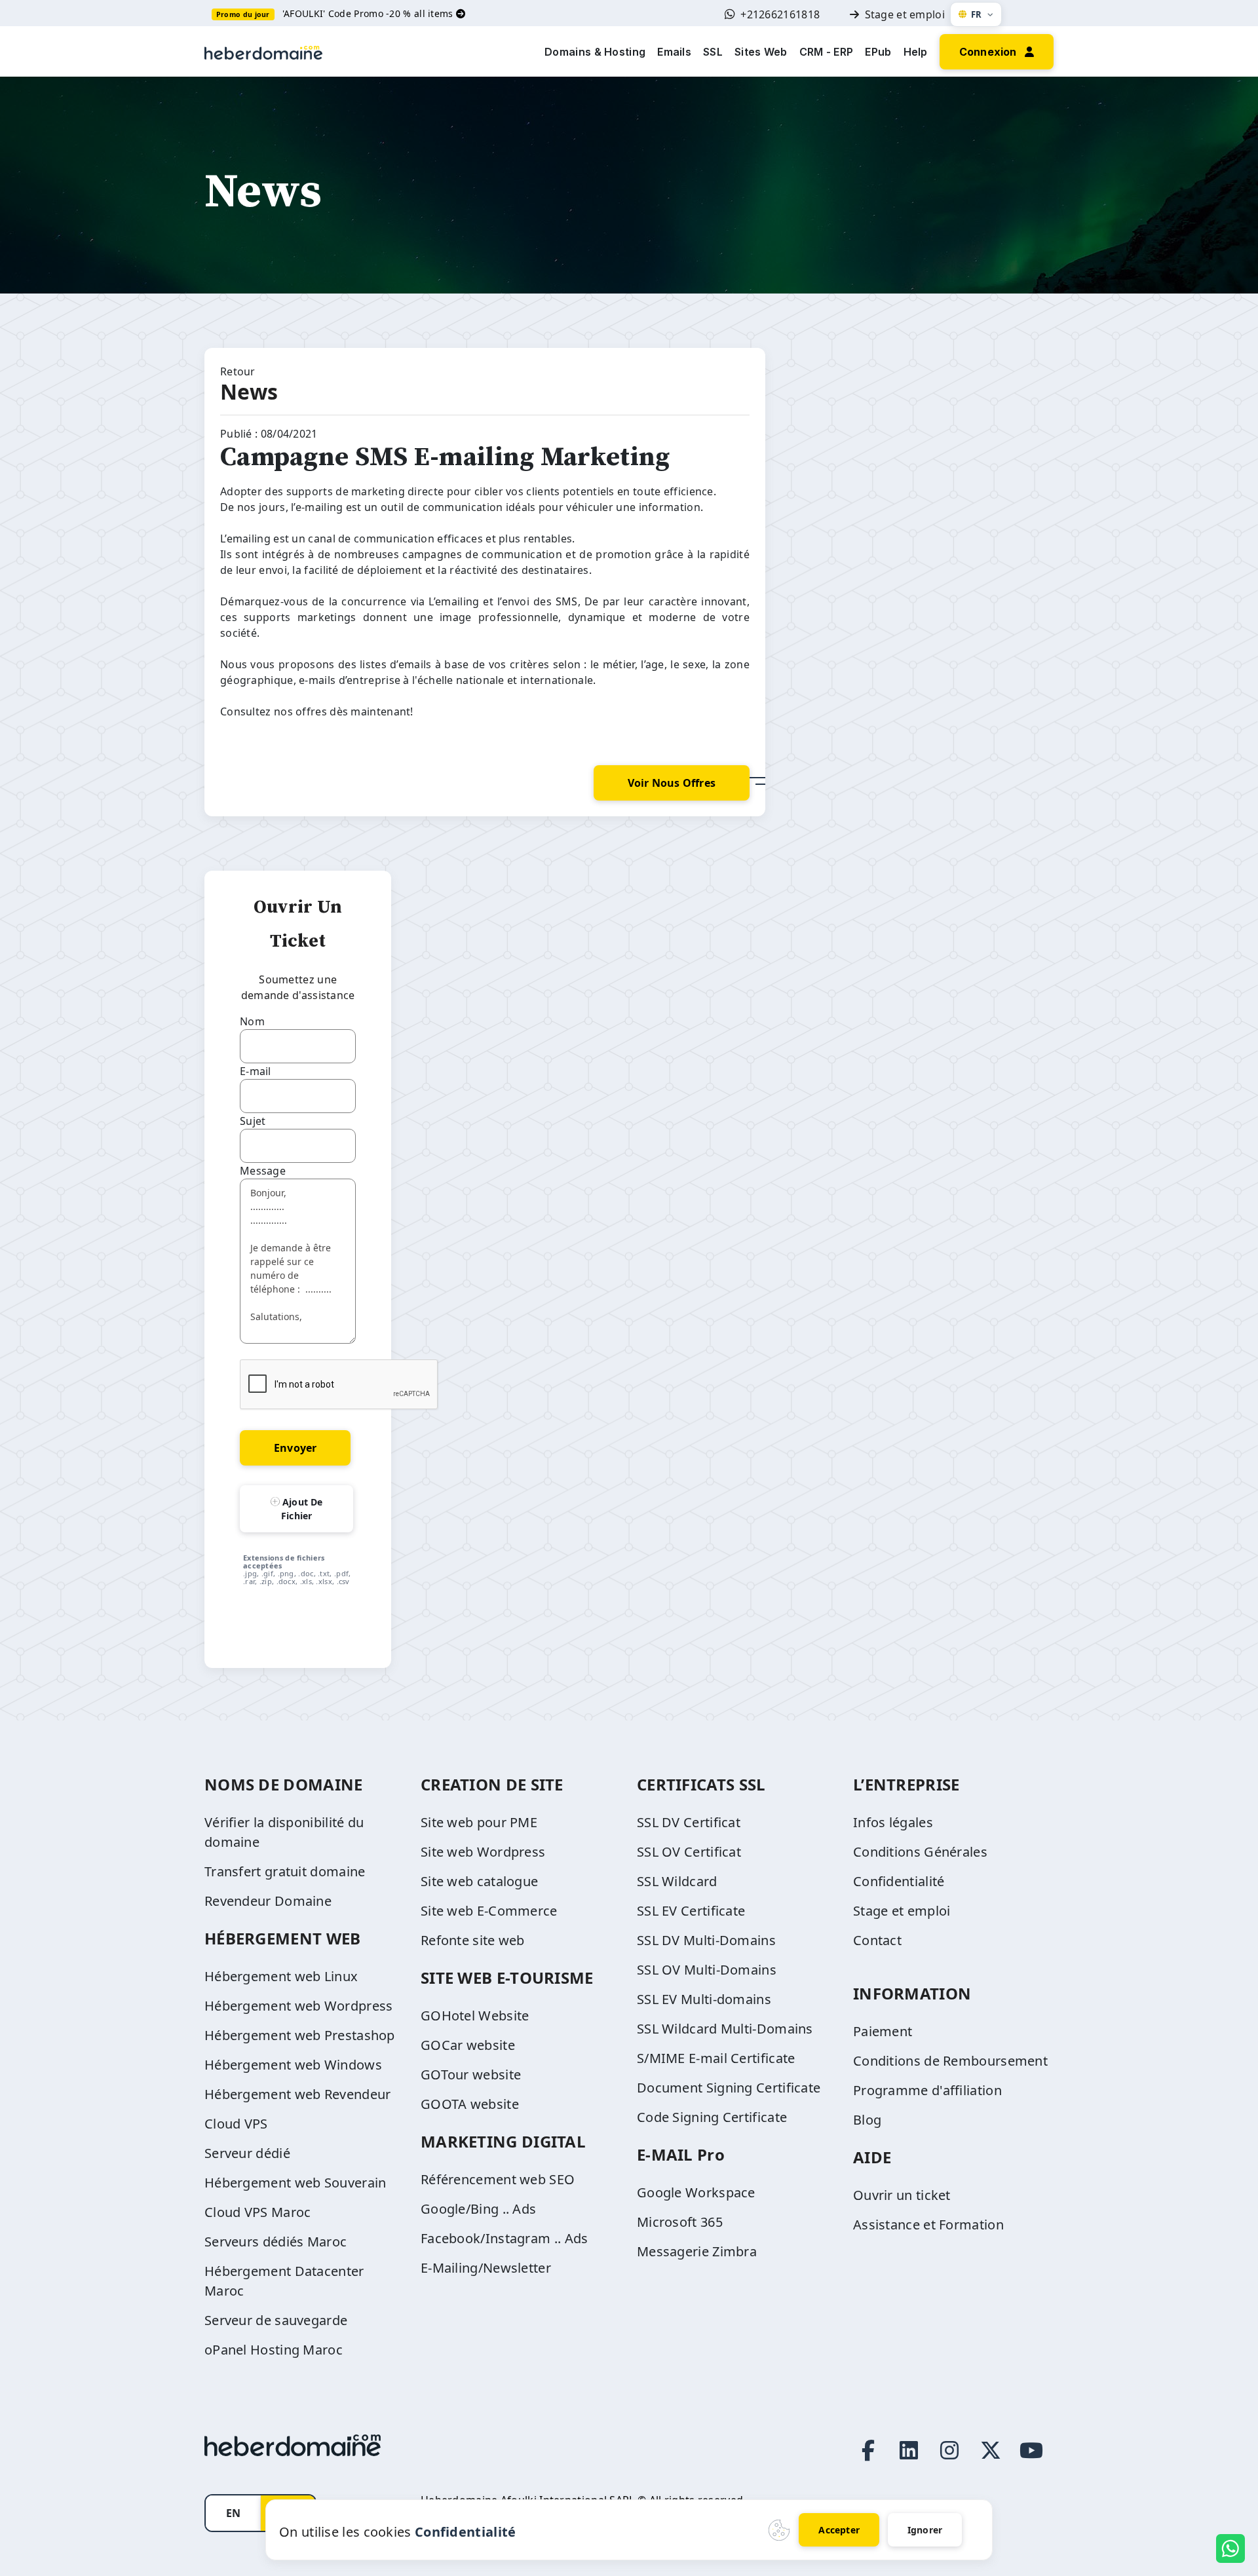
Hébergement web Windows (293, 2065)
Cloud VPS (236, 2124)
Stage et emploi (905, 14)
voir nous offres (672, 783)
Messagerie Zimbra (697, 2251)
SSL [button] (713, 52)
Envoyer (295, 1448)
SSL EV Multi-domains (704, 1999)
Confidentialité (899, 1881)
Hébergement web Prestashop (300, 2035)
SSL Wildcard (677, 1881)
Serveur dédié (247, 2153)
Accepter (839, 2530)
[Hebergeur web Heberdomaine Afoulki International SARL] (263, 51)
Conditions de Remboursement (950, 2061)
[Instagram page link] (949, 2450)
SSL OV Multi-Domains (707, 1970)
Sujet (253, 1121)
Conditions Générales (920, 1852)
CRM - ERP (827, 52)
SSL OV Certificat (689, 1852)
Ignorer (925, 2530)
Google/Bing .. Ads (478, 2209)
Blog (867, 2120)
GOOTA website (470, 2104)
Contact (877, 1940)
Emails (674, 52)
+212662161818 (780, 14)
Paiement (883, 2031)
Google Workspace (696, 2192)
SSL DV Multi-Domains (706, 1940)
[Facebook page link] (868, 2450)
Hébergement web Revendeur (298, 2094)
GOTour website (471, 2074)
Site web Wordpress (483, 1852)
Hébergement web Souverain (295, 2183)
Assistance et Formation (928, 2225)
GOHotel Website (475, 2016)
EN (233, 2513)
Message (263, 1171)
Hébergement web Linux (281, 1976)
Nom (252, 1021)
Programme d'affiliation (927, 2090)
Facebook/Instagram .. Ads (505, 2238)
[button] (997, 50)
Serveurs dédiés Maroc (276, 2242)
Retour (238, 371)
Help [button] (916, 52)
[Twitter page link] (991, 2450)
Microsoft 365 (680, 2222)
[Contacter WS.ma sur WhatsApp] (1230, 2548)
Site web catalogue (479, 1881)
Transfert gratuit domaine (285, 1871)
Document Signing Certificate (729, 2088)
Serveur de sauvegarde (276, 2320)
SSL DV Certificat (689, 1822)
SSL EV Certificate (691, 1911)
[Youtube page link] (1031, 2450)
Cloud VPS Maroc (258, 2212)
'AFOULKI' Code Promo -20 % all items (369, 13)
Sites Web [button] (761, 52)
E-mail (256, 1071)
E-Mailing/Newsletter (486, 2268)
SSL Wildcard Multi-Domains (725, 2029)
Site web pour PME (479, 1822)
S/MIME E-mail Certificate (716, 2058)
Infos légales (893, 1822)
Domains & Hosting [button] (595, 52)
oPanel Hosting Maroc (274, 2350)
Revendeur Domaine (268, 1901)
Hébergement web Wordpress (299, 2006)
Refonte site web (473, 1940)
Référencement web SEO (498, 2179)
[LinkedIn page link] (909, 2450)
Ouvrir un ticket (902, 2195)
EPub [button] (878, 52)
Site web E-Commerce (489, 1911)
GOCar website (468, 2045)
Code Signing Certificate (712, 2117)
